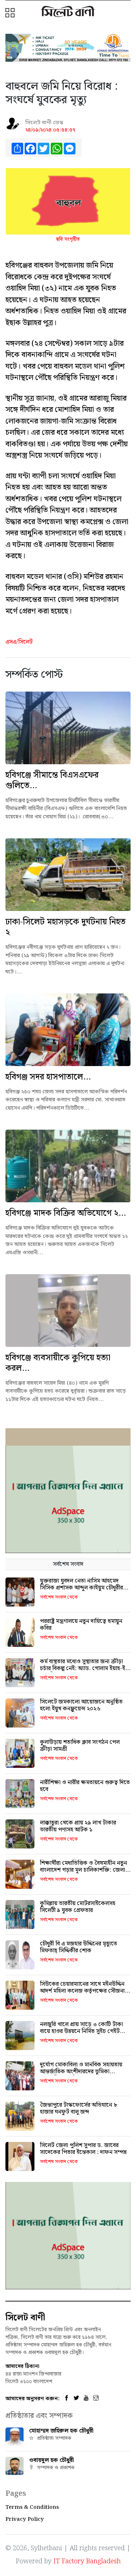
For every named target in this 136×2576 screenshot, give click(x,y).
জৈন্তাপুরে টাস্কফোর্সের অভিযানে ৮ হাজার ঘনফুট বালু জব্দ (79, 2109)
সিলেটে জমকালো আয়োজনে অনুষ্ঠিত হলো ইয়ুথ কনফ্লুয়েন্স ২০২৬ (81, 1705)
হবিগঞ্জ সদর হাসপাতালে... (48, 1077)
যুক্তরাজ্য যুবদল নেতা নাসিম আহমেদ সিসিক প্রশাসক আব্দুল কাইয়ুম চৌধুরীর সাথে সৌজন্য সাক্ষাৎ (81, 1588)
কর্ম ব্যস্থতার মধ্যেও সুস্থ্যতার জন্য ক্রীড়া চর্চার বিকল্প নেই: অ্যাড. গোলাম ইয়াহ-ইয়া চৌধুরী (85, 1668)
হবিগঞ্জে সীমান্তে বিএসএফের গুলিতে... (52, 780)
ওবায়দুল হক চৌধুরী (51, 2460)
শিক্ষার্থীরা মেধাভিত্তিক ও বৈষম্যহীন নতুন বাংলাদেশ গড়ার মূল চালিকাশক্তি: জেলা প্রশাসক (83, 1870)
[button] (11, 13)
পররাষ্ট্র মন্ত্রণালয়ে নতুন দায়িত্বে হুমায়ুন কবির (81, 1625)
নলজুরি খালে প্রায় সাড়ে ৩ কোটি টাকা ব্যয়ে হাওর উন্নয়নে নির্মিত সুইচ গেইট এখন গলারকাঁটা (81, 2031)
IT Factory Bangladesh (87, 2561)
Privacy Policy (25, 2519)
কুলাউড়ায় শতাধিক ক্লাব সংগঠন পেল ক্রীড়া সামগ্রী (80, 1746)
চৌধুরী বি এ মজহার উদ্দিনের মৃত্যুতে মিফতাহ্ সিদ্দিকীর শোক (79, 1947)
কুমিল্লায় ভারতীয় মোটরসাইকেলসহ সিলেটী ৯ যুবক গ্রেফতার (78, 1907)
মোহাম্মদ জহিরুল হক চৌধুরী (61, 2431)
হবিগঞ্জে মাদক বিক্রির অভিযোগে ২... (66, 1213)
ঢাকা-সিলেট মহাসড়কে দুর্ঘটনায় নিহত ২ (65, 927)
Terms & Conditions (32, 2507)
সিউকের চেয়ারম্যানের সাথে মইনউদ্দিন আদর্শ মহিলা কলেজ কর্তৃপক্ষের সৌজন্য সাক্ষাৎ (82, 1991)
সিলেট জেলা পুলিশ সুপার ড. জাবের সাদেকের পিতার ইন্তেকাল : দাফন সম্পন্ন (83, 2149)
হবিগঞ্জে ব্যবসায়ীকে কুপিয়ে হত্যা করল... (58, 1363)
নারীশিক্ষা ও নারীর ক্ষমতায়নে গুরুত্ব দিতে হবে (85, 1786)
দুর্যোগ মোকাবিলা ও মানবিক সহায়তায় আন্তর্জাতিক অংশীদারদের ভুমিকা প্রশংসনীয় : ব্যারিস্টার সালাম (81, 2072)
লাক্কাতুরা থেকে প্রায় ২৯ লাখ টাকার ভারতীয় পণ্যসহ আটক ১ (78, 1826)
